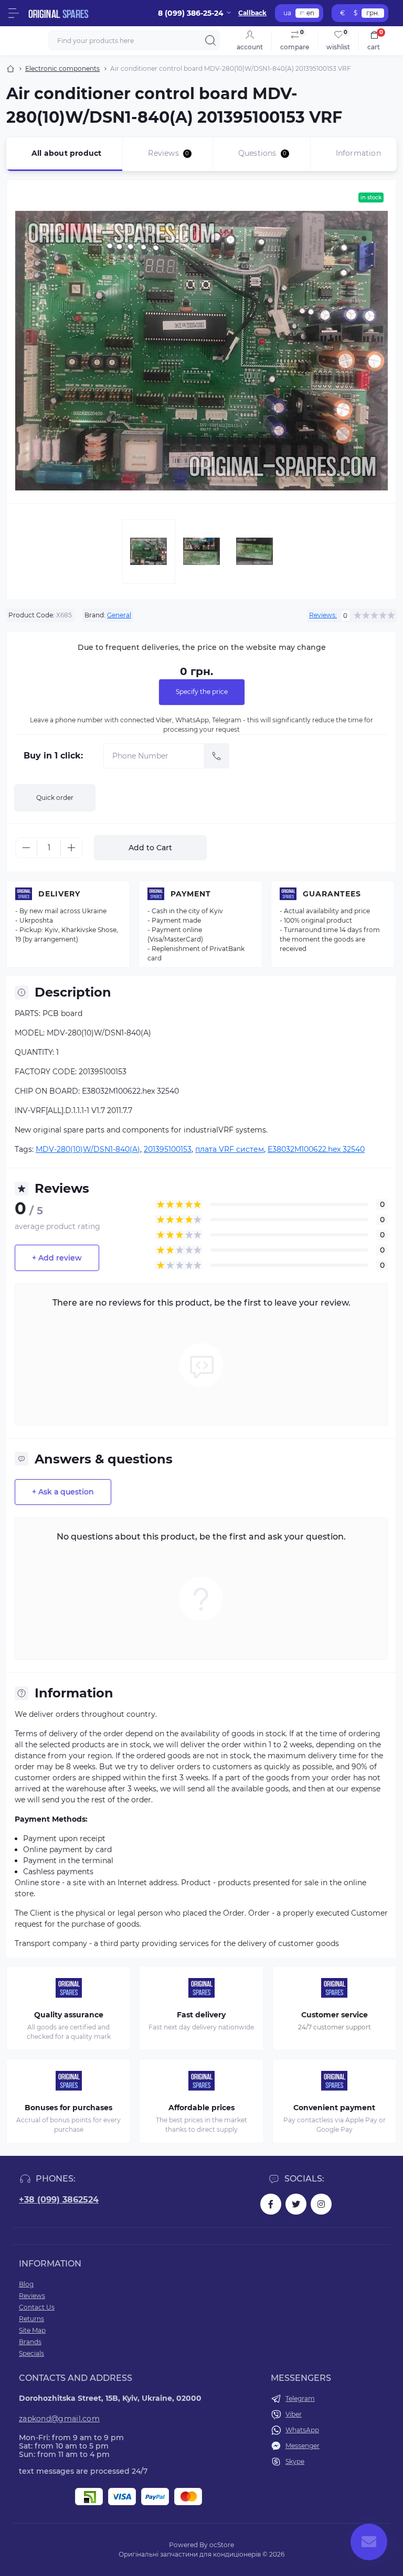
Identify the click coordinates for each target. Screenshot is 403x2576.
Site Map (32, 2330)
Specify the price (202, 692)
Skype (295, 2461)
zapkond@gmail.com (59, 2419)
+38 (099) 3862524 (59, 2200)
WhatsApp (302, 2430)
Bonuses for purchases (68, 2108)
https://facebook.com (271, 2204)
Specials (31, 2353)
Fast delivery (201, 2015)
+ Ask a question (63, 1492)
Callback (252, 13)
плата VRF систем (230, 1149)
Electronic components (62, 68)
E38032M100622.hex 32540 (316, 1149)
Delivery (59, 894)
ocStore (222, 2545)
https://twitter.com (296, 2204)
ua (287, 13)
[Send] (217, 756)
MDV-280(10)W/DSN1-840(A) (88, 1149)
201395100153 (168, 1149)
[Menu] (14, 13)
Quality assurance (69, 2015)
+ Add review (57, 1258)
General (119, 615)
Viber (294, 2414)
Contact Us (37, 2307)
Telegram (300, 2398)
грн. (373, 13)
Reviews (32, 2296)
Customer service (335, 2015)
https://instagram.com (321, 2204)
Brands (30, 2342)
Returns (31, 2319)
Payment (191, 894)
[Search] (210, 40)
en (310, 13)
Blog (26, 2284)
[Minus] (26, 848)
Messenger (303, 2446)
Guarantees (332, 894)
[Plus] (71, 848)
